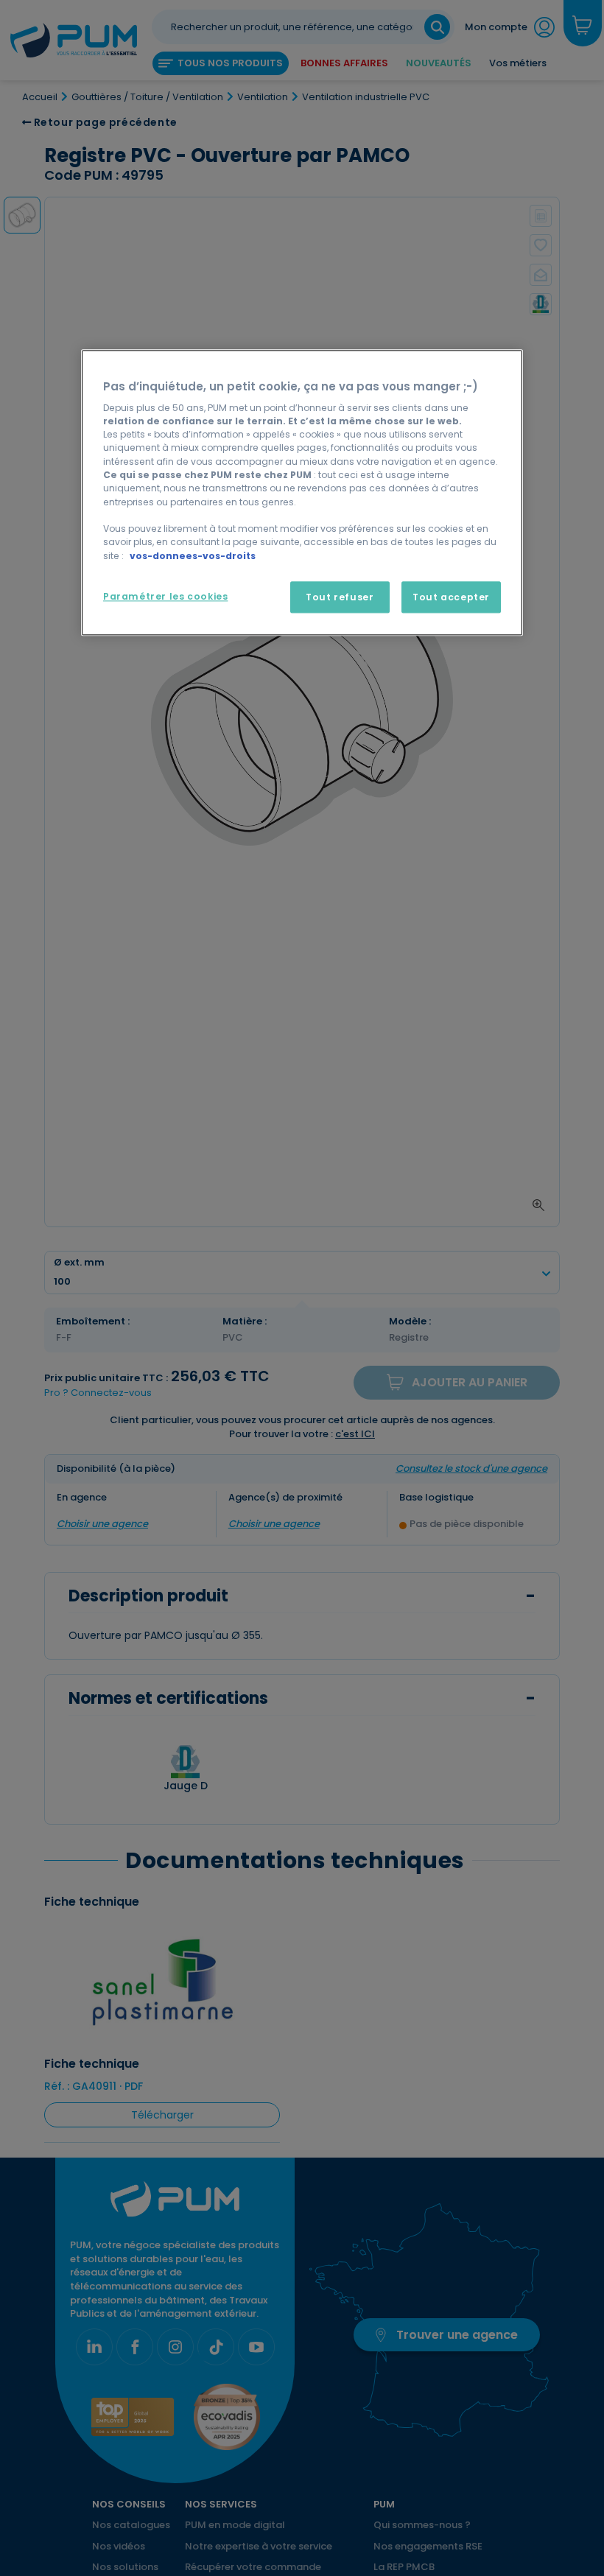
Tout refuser (340, 597)
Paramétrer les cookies (165, 596)
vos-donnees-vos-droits (193, 556)
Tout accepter (451, 597)
